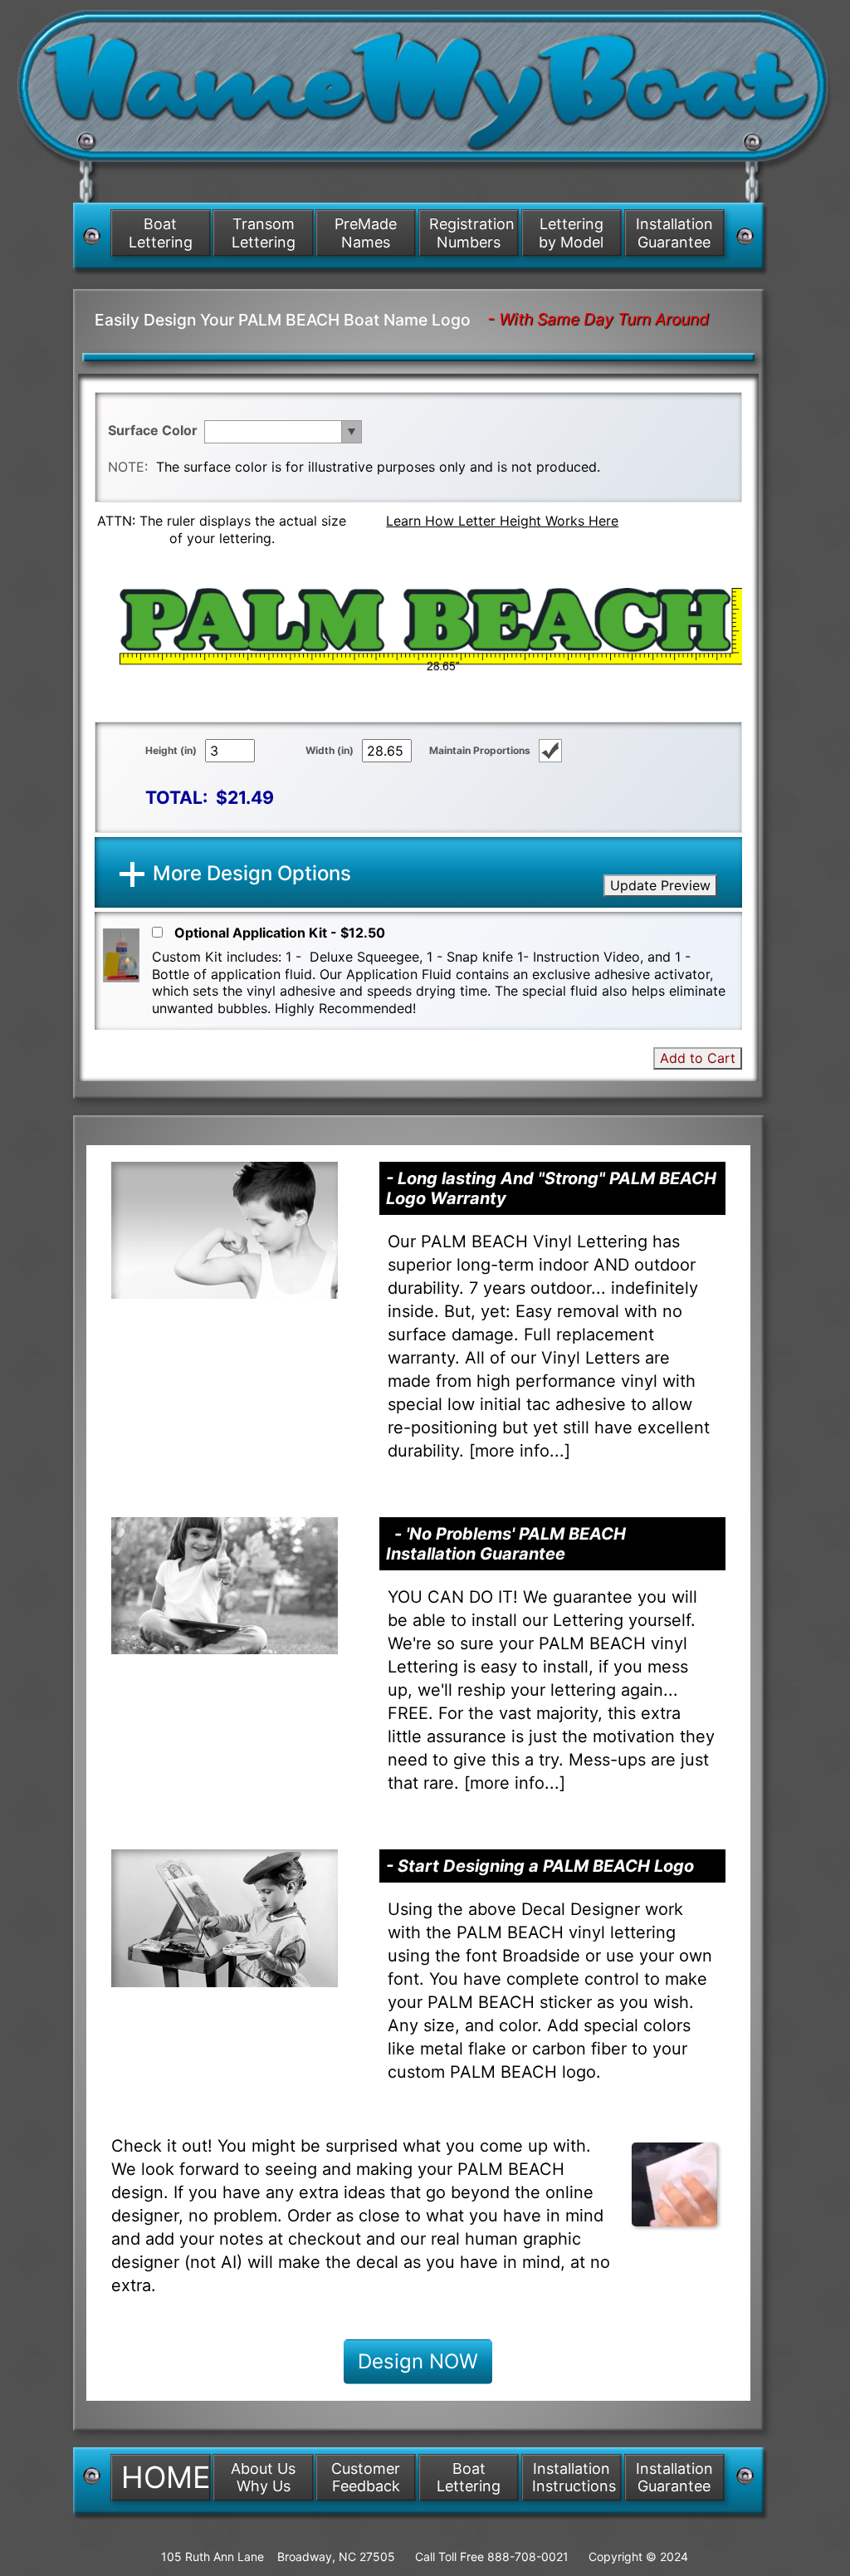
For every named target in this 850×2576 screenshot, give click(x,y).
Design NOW (418, 2361)
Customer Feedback (366, 2478)
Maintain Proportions (480, 750)
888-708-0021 (528, 2556)
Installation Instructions (574, 2478)
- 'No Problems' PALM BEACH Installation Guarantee (506, 1544)
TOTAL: (176, 797)
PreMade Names (366, 233)
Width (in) (330, 750)
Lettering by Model (571, 233)
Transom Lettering (264, 233)
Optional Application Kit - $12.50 (280, 933)
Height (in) (171, 750)
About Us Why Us (263, 2478)
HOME (166, 2477)
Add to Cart (698, 1058)
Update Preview (660, 885)
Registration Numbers (472, 233)
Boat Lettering (161, 233)
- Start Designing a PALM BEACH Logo (540, 1866)
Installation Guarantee (674, 233)
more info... (520, 1451)
